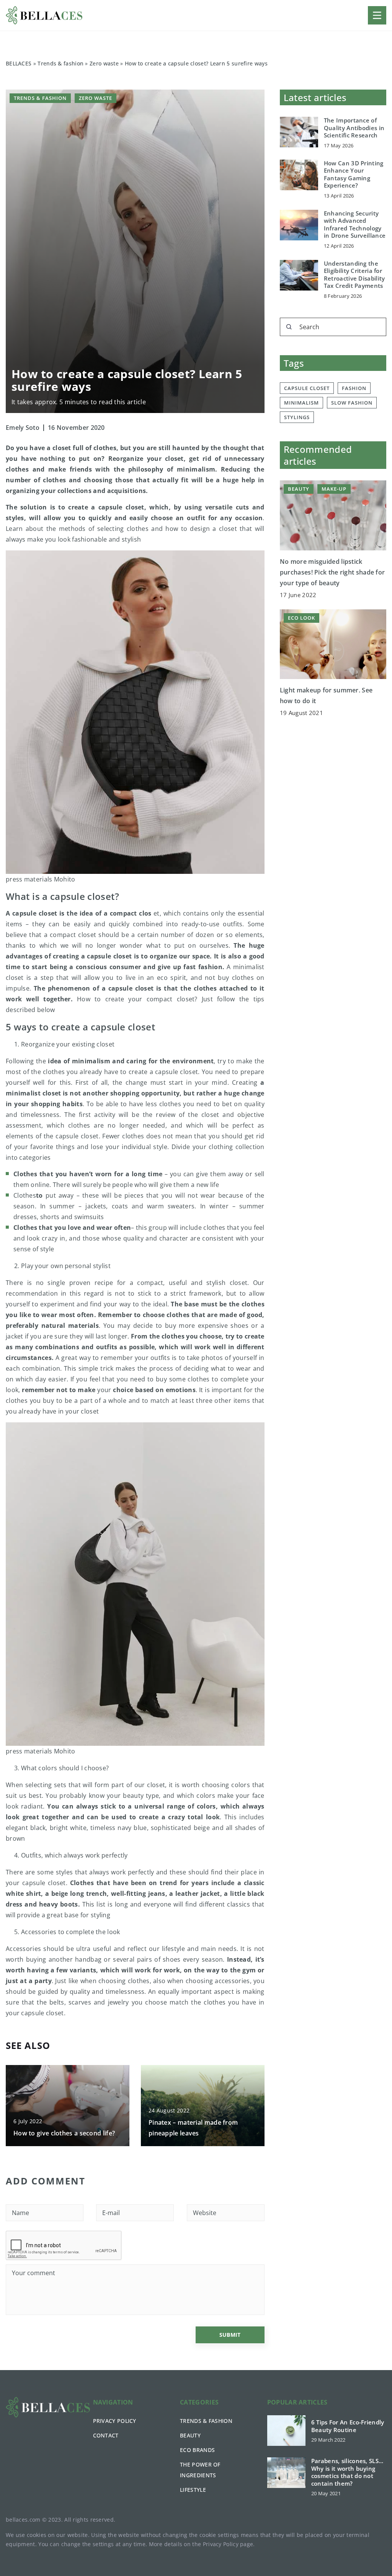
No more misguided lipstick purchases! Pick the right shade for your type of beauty (332, 572)
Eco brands (197, 2450)
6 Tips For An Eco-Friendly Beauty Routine (348, 2426)
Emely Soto (23, 428)
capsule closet (307, 388)
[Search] (289, 327)
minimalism (301, 403)
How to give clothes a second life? (64, 2133)
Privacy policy (115, 2421)
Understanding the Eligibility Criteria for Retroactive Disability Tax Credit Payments (354, 275)
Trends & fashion (40, 98)
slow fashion (352, 403)
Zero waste (96, 98)
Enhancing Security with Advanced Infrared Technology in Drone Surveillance (355, 225)
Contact (106, 2435)
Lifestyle (193, 2490)
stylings (297, 417)
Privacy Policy (221, 2544)
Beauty (190, 2435)
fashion (354, 388)
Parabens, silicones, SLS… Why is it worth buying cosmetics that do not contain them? (347, 2472)
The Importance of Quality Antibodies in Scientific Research (354, 128)
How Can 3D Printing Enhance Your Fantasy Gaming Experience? (354, 175)
